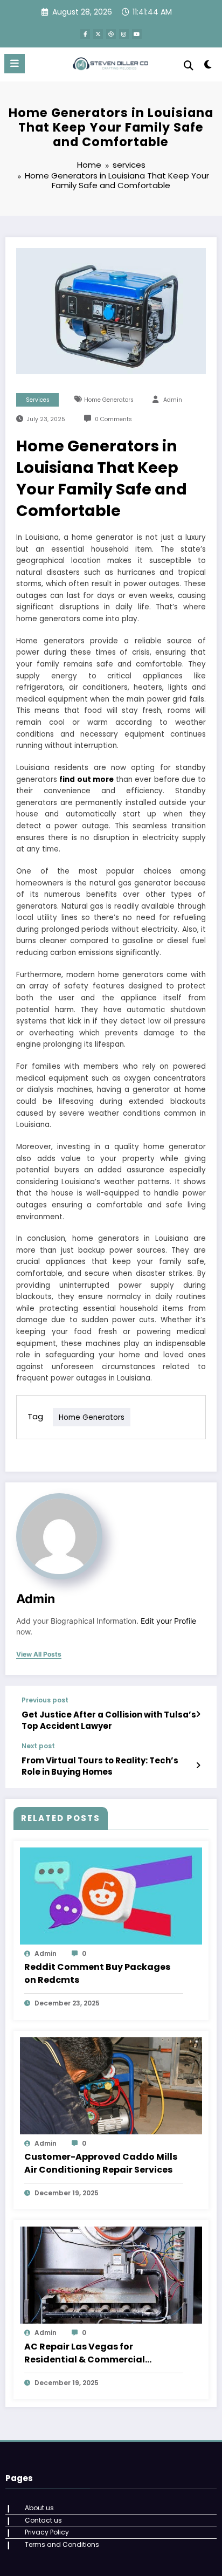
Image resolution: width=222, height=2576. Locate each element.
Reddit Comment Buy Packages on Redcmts (97, 1973)
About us (39, 2508)
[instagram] (124, 34)
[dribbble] (111, 34)
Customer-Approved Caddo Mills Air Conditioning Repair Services (101, 2163)
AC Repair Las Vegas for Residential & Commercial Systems (85, 2353)
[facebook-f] (85, 34)
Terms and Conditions (62, 2544)
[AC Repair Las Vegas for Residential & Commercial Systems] (111, 2275)
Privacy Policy (47, 2532)
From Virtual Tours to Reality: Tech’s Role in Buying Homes (100, 1766)
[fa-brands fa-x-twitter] (98, 34)
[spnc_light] (208, 67)
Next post (38, 1746)
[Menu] (15, 64)
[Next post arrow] (198, 1766)
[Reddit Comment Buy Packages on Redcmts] (111, 1895)
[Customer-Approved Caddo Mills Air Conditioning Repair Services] (111, 2085)
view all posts (39, 1654)
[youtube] (137, 34)
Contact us (43, 2520)
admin (173, 400)
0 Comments (113, 419)
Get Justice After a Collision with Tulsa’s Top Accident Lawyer (109, 1720)
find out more (86, 779)
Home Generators (109, 400)
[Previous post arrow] (198, 1714)
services (38, 400)
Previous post (45, 1700)
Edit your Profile (168, 1621)
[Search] (189, 66)
